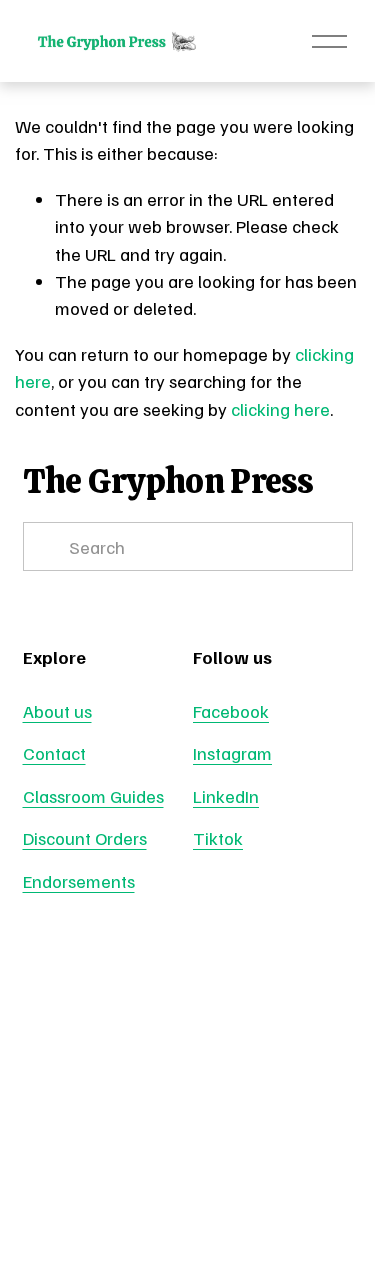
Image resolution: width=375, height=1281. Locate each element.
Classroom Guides (93, 795)
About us (57, 710)
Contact (54, 752)
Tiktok (218, 837)
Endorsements (79, 880)
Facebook (231, 710)
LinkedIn (226, 795)
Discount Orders (85, 837)
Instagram (232, 752)
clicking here (280, 408)
